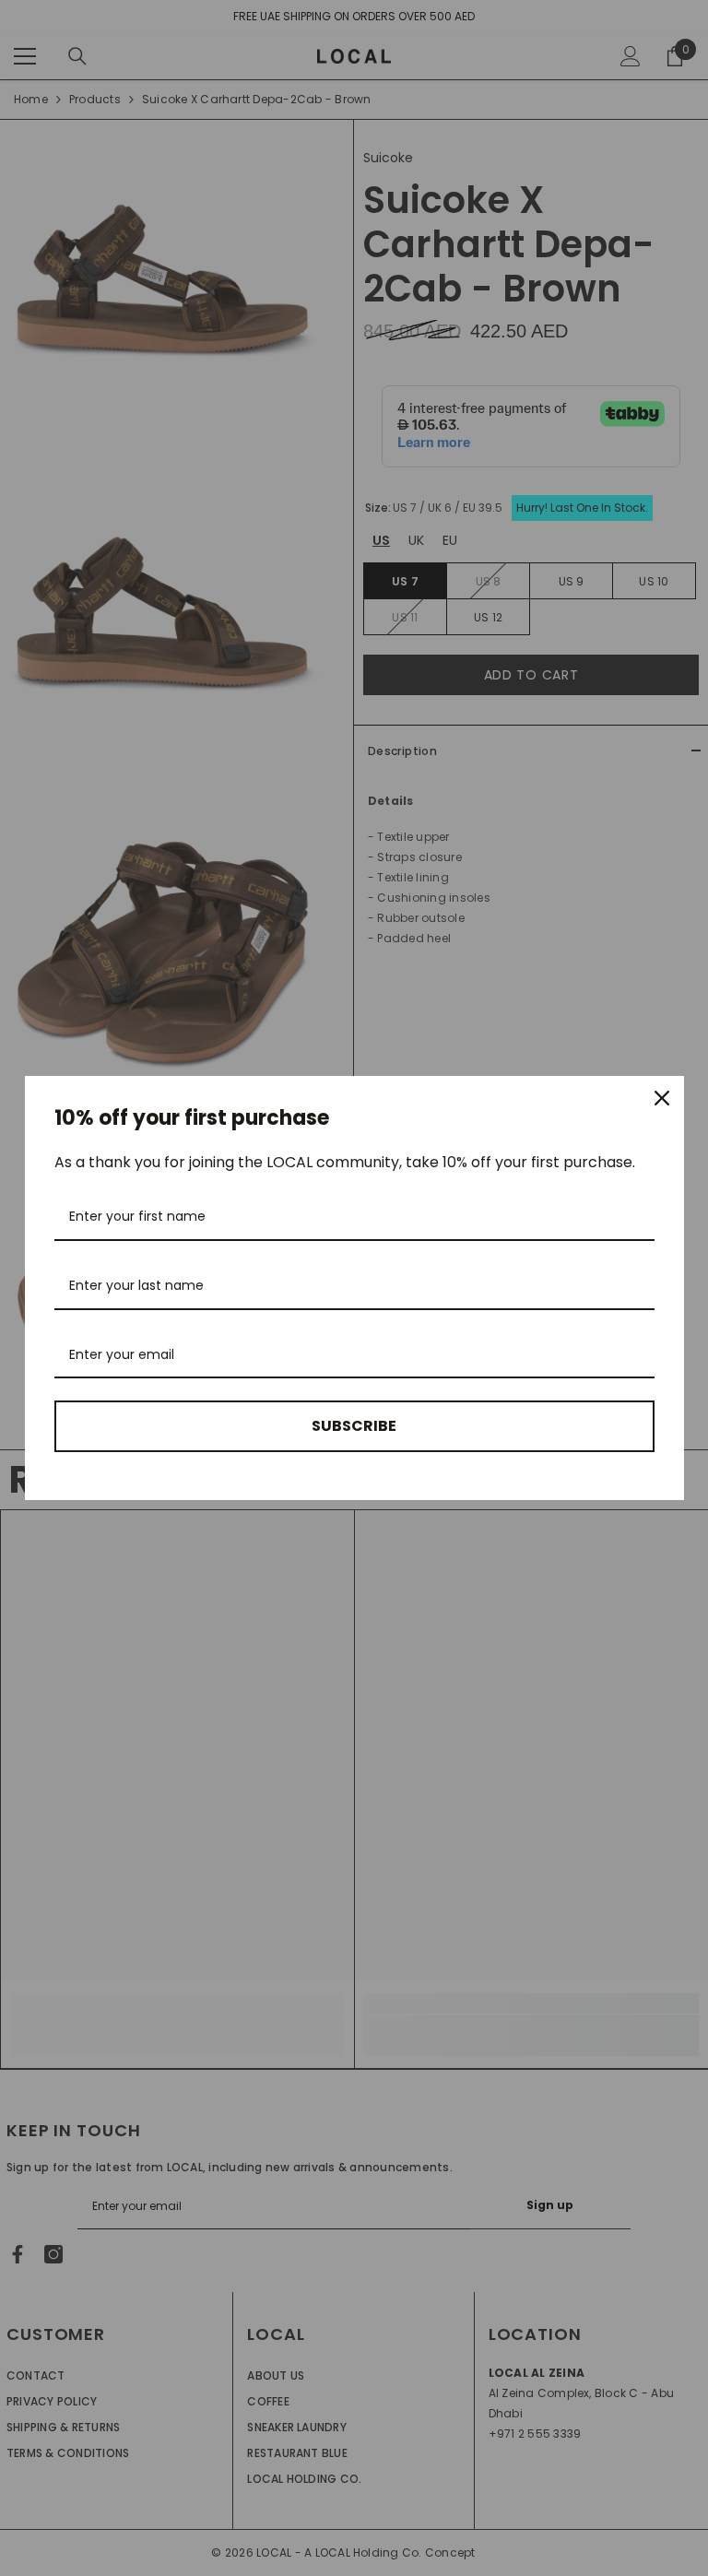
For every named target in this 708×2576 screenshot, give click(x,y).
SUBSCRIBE (354, 1426)
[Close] (662, 1098)
